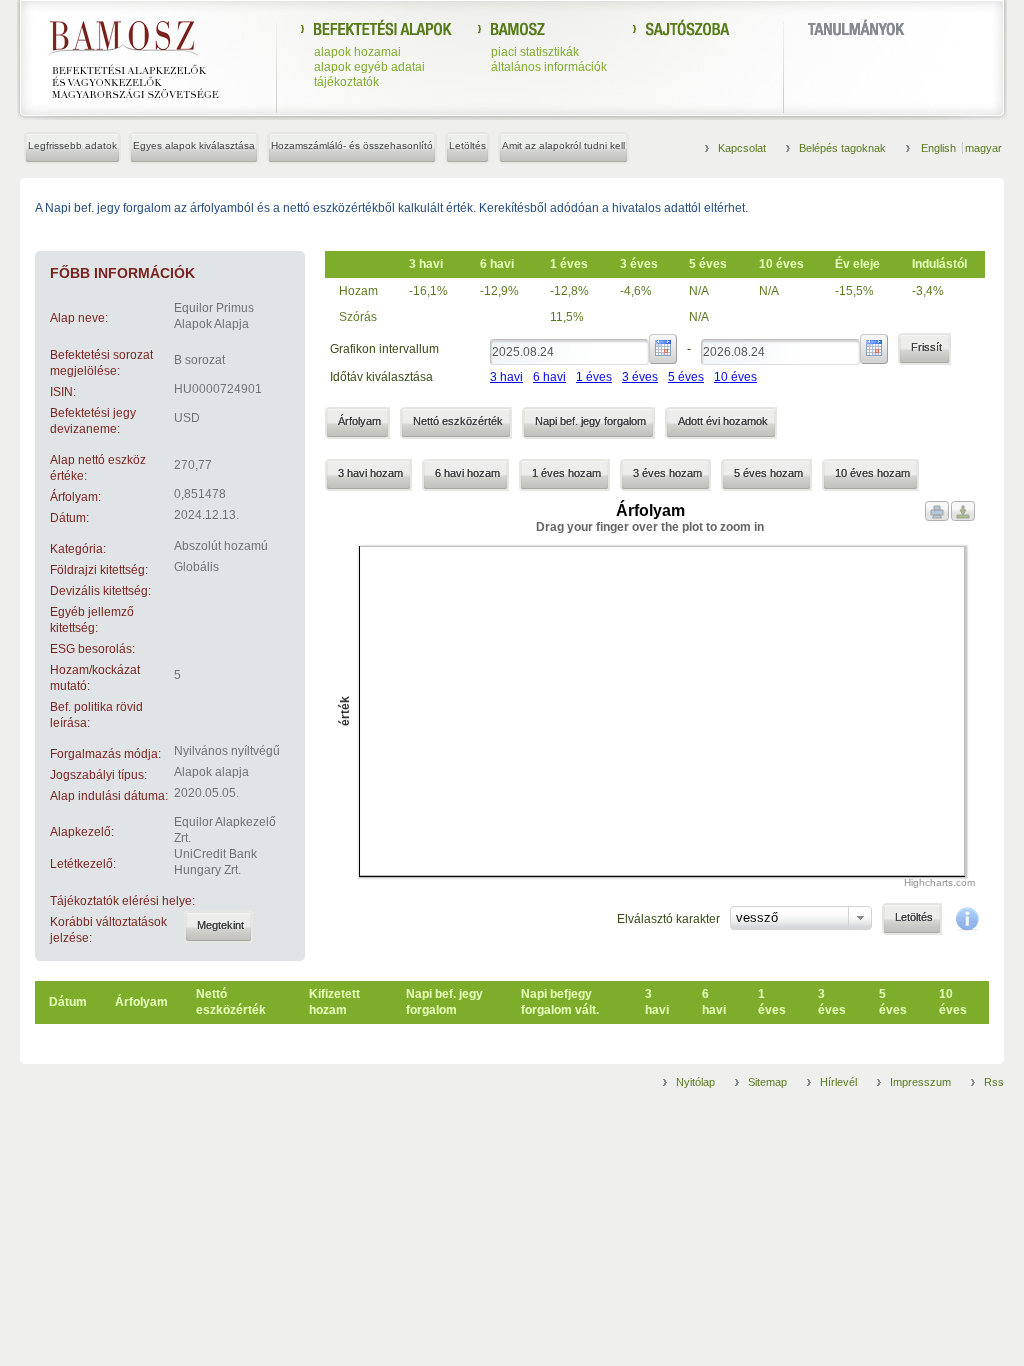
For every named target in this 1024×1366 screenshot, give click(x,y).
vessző (757, 917)
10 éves (735, 377)
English (940, 148)
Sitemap (767, 1082)
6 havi (549, 377)
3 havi (506, 377)
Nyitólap (695, 1082)
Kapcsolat (742, 148)
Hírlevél (838, 1082)
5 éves (686, 377)
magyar (983, 148)
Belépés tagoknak (842, 148)
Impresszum (920, 1082)
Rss (994, 1082)
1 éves (594, 377)
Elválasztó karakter (668, 919)
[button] (218, 927)
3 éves (640, 377)
